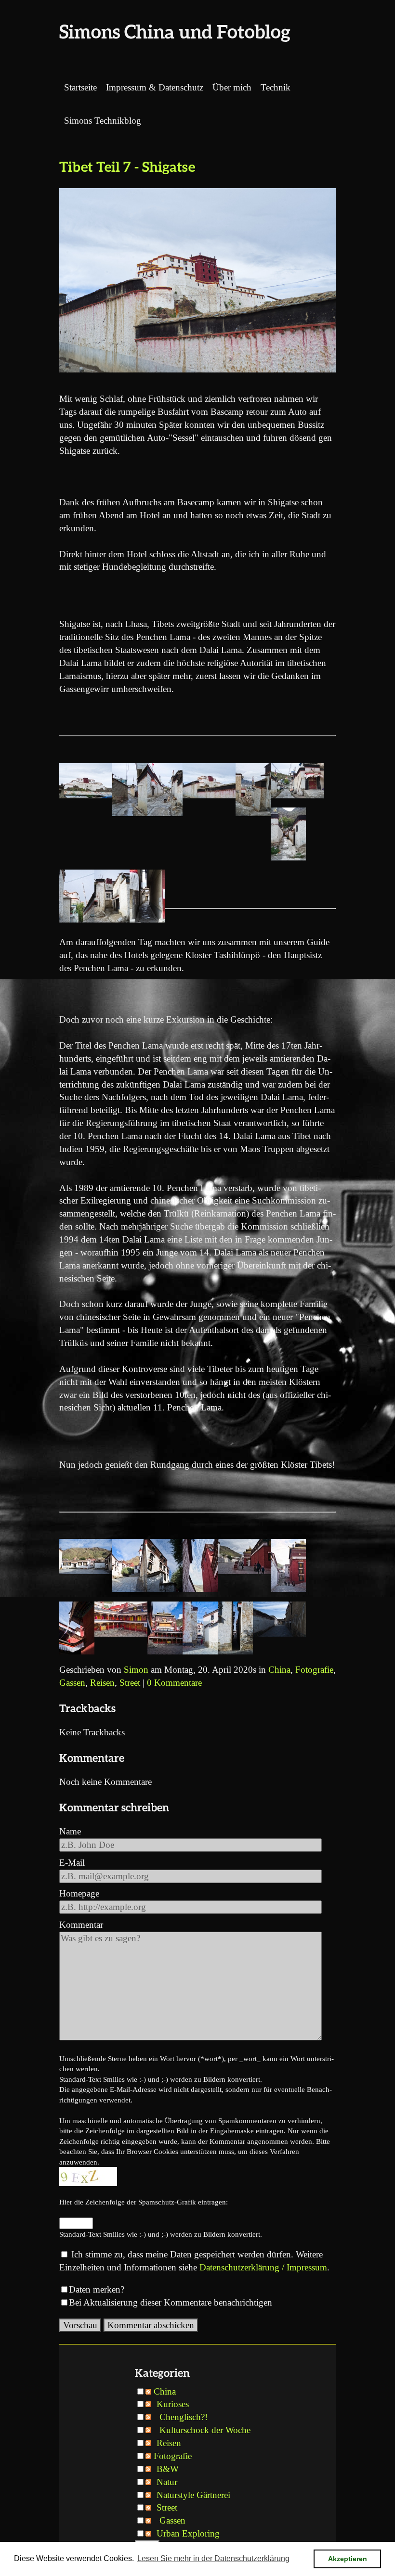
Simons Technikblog (103, 121)
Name (70, 1831)
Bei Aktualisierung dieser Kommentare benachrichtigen (171, 2302)
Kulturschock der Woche (205, 2430)
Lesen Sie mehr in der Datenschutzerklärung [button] (213, 2558)
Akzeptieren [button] (348, 2559)
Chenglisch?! (184, 2417)
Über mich (232, 87)
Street (130, 1683)
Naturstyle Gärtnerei (193, 2495)
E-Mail (72, 1863)
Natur (167, 2482)
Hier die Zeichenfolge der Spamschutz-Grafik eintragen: (144, 2202)
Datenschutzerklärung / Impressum (263, 2267)
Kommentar (81, 1925)
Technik (276, 87)
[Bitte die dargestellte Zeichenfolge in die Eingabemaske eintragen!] (88, 2177)
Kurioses (173, 2404)
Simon (136, 1670)
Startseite (80, 87)
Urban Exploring (188, 2533)
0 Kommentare (174, 1683)
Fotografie (314, 1670)
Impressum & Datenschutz (155, 87)
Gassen (72, 1683)
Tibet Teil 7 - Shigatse (127, 166)
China (279, 1670)
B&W (168, 2469)
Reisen (102, 1683)
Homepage (79, 1893)
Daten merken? (97, 2289)
